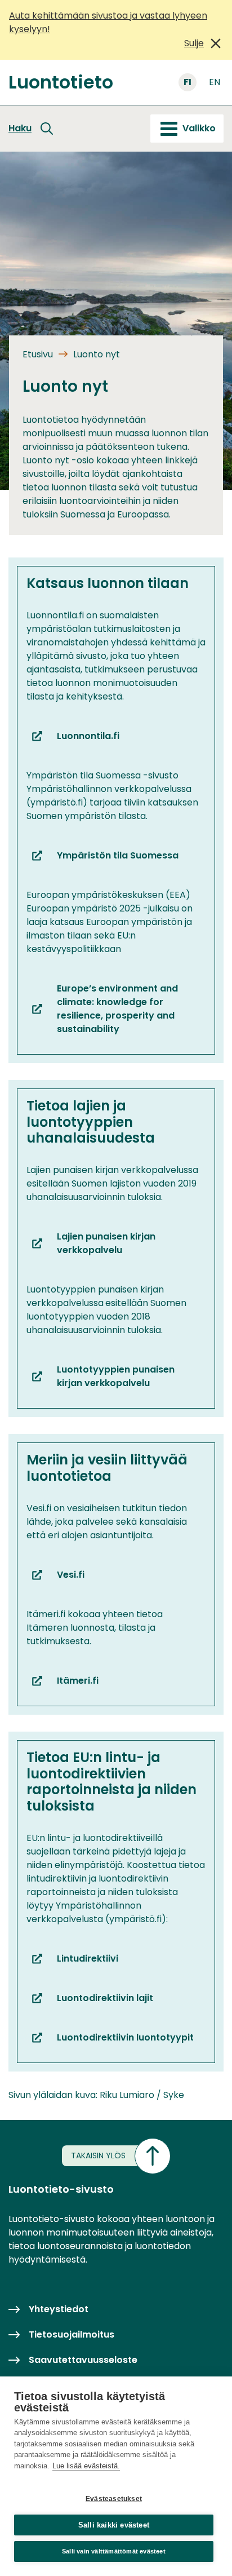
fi (188, 82)
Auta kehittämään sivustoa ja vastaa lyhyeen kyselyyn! (108, 22)
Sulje (194, 43)
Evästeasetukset (114, 2499)
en (215, 82)
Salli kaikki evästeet (114, 2525)
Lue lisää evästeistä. (86, 2466)
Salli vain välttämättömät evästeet (114, 2551)
